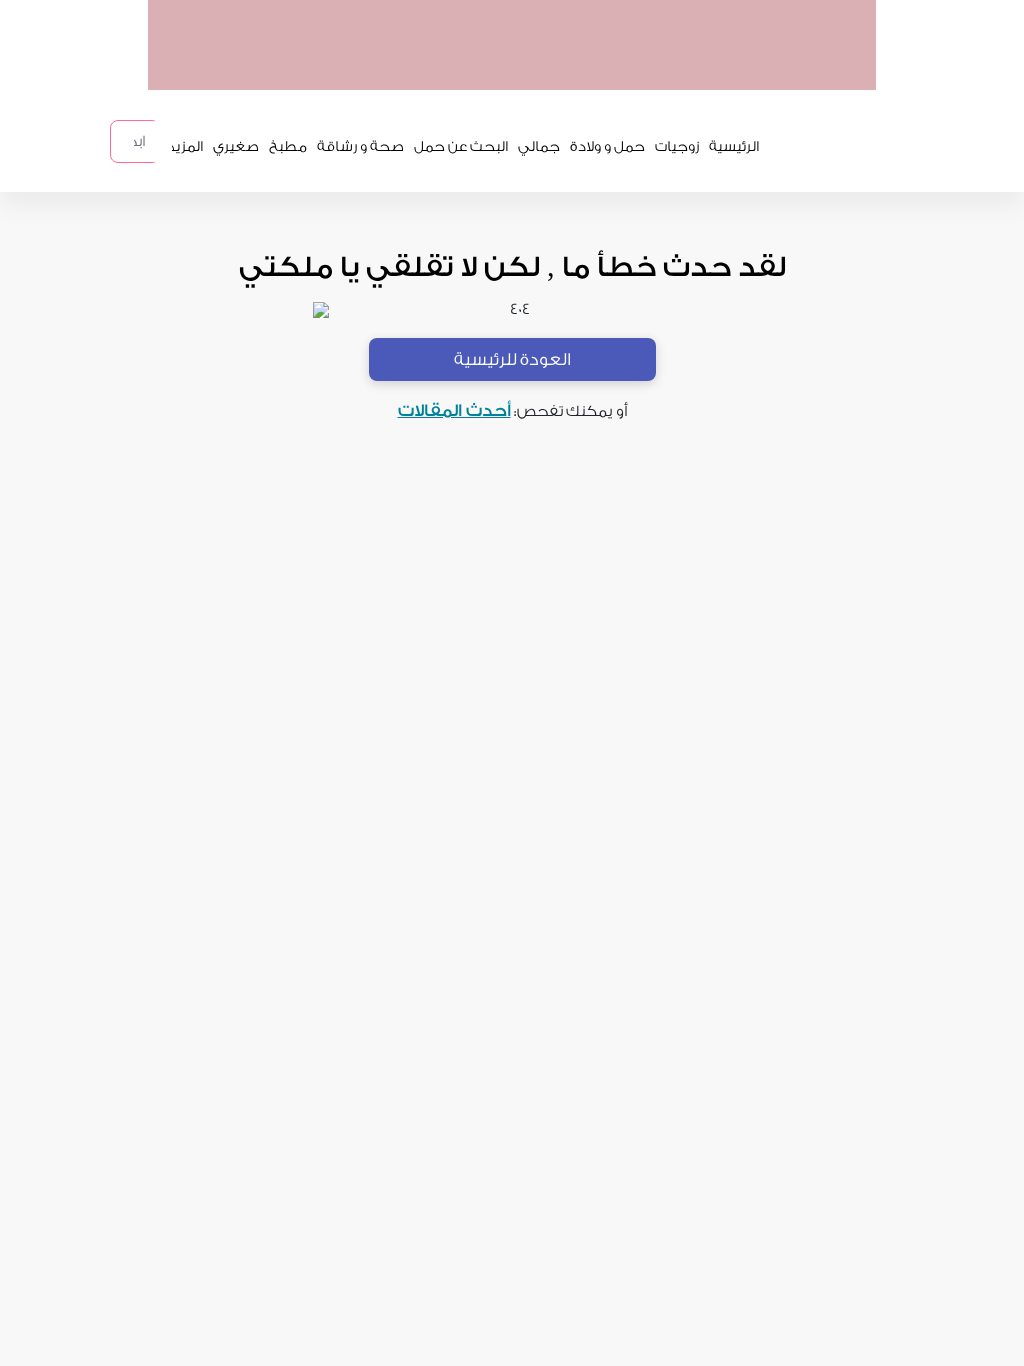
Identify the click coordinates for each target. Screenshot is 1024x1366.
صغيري (236, 147)
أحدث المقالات (454, 410)
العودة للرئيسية (512, 359)
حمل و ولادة (607, 147)
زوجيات (677, 147)
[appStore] (735, 69)
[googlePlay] (658, 69)
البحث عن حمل (461, 147)
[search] (162, 141)
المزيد (185, 147)
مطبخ (288, 147)
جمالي (539, 147)
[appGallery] (581, 69)
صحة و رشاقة (360, 147)
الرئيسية (734, 147)
